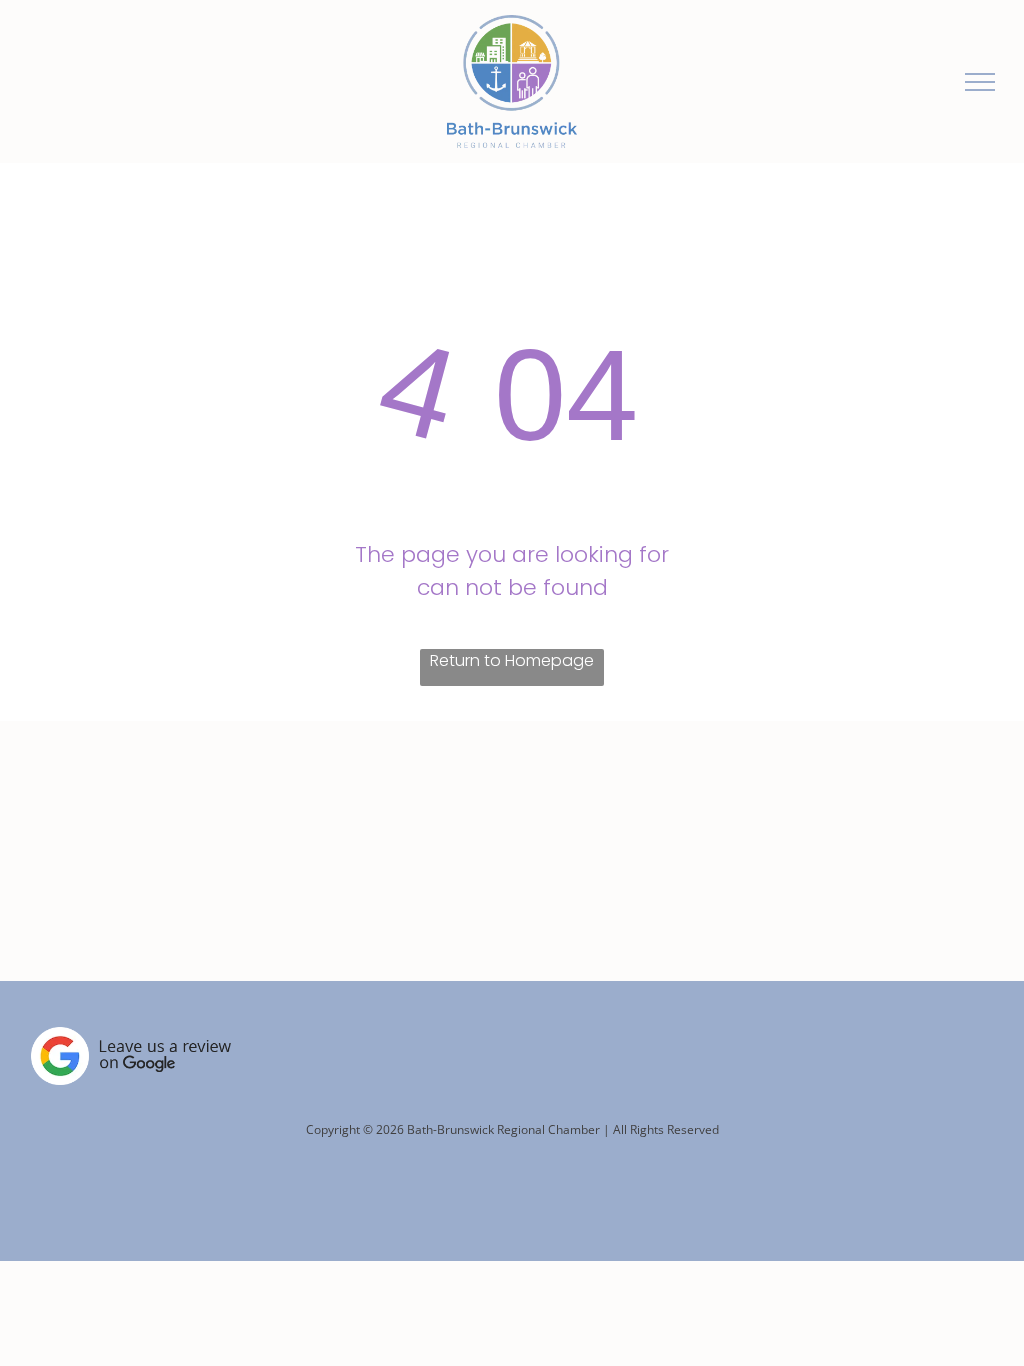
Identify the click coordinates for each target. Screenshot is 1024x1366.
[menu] (980, 82)
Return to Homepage (512, 660)
